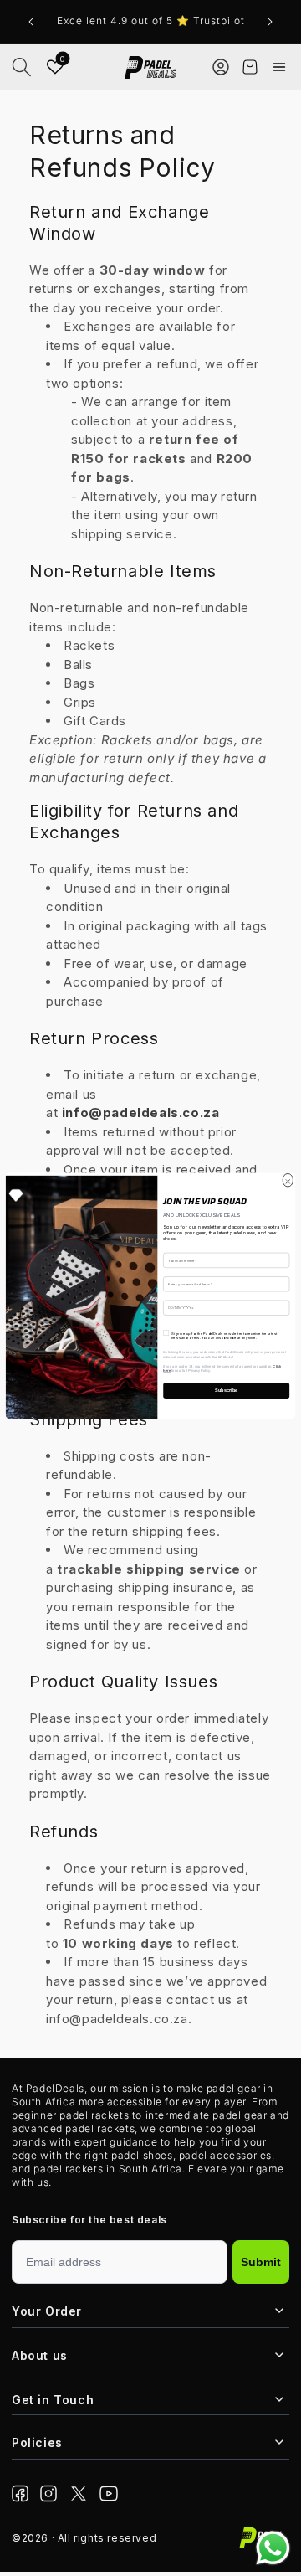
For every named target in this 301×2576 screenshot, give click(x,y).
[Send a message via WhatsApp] (273, 2548)
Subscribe (226, 1391)
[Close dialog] (288, 1179)
